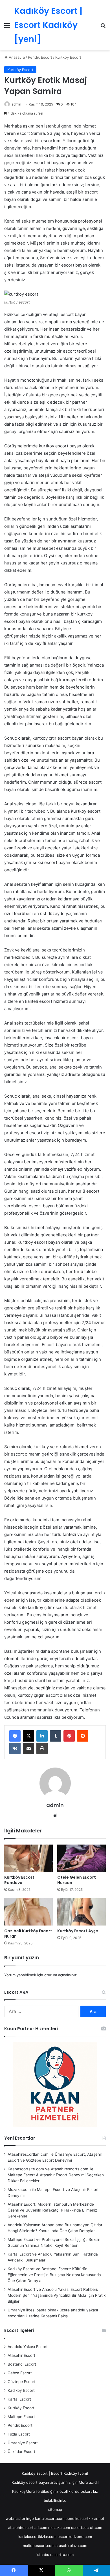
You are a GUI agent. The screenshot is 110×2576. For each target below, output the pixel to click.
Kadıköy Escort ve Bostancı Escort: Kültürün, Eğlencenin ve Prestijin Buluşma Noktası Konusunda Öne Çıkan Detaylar (54, 2275)
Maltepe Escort (21, 2417)
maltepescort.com (39, 2546)
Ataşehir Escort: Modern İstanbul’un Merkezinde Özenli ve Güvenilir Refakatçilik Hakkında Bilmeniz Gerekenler (52, 2210)
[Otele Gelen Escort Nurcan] (82, 1858)
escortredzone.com (75, 2537)
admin (16, 104)
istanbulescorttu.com (55, 2555)
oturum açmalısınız (60, 1975)
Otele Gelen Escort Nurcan (77, 1880)
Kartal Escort (19, 2399)
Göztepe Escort (22, 2382)
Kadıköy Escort (21, 2390)
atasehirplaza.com (71, 2546)
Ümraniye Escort (23, 2443)
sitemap (55, 2509)
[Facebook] (15, 1736)
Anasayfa (16, 57)
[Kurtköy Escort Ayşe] (82, 1912)
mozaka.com (59, 2527)
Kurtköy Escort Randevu (19, 1880)
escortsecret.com (87, 2527)
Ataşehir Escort (21, 2355)
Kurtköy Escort (68, 57)
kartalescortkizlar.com (37, 2537)
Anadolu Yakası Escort (28, 2347)
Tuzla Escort (19, 2434)
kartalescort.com (50, 2518)
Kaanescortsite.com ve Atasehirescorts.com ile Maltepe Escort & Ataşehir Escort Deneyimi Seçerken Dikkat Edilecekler (56, 2175)
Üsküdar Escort (21, 2452)
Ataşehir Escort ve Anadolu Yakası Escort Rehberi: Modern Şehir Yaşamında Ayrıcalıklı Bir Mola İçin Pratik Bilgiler (57, 2295)
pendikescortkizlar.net (85, 2518)
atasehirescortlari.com (28, 2527)
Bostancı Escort (22, 2364)
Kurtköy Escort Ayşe (78, 1931)
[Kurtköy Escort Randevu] (28, 1858)
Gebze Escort (20, 2373)
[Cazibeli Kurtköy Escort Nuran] (28, 1912)
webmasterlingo (20, 2518)
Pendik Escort (40, 57)
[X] (28, 1736)
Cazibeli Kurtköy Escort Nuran (28, 1934)
